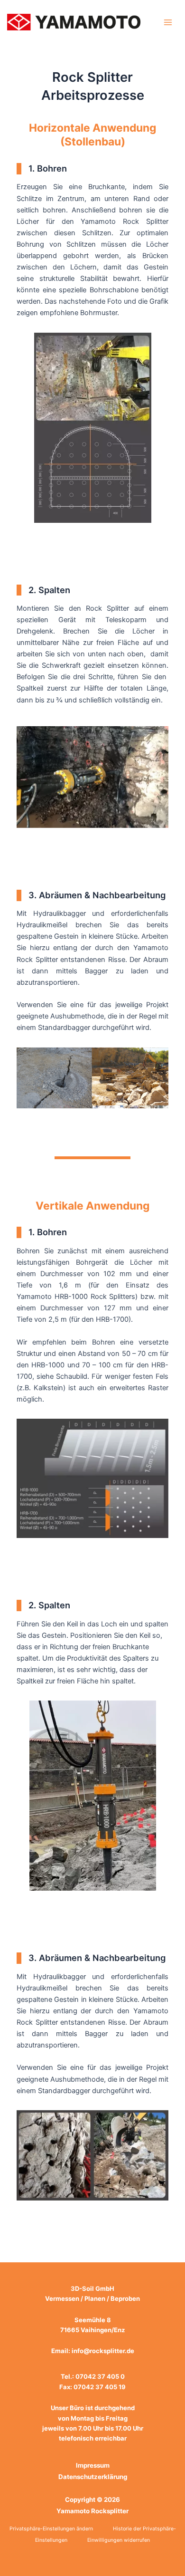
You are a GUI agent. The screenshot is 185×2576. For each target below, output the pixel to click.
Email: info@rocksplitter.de (93, 2351)
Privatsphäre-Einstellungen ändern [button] (51, 2529)
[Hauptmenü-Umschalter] (168, 22)
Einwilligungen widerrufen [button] (119, 2540)
